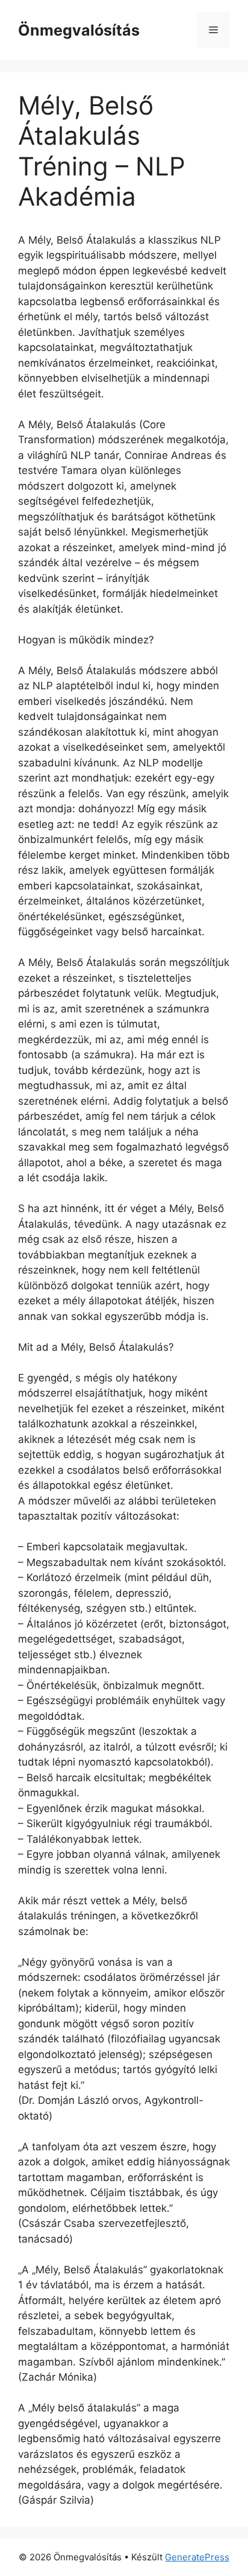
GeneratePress (197, 2557)
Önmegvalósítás (79, 30)
